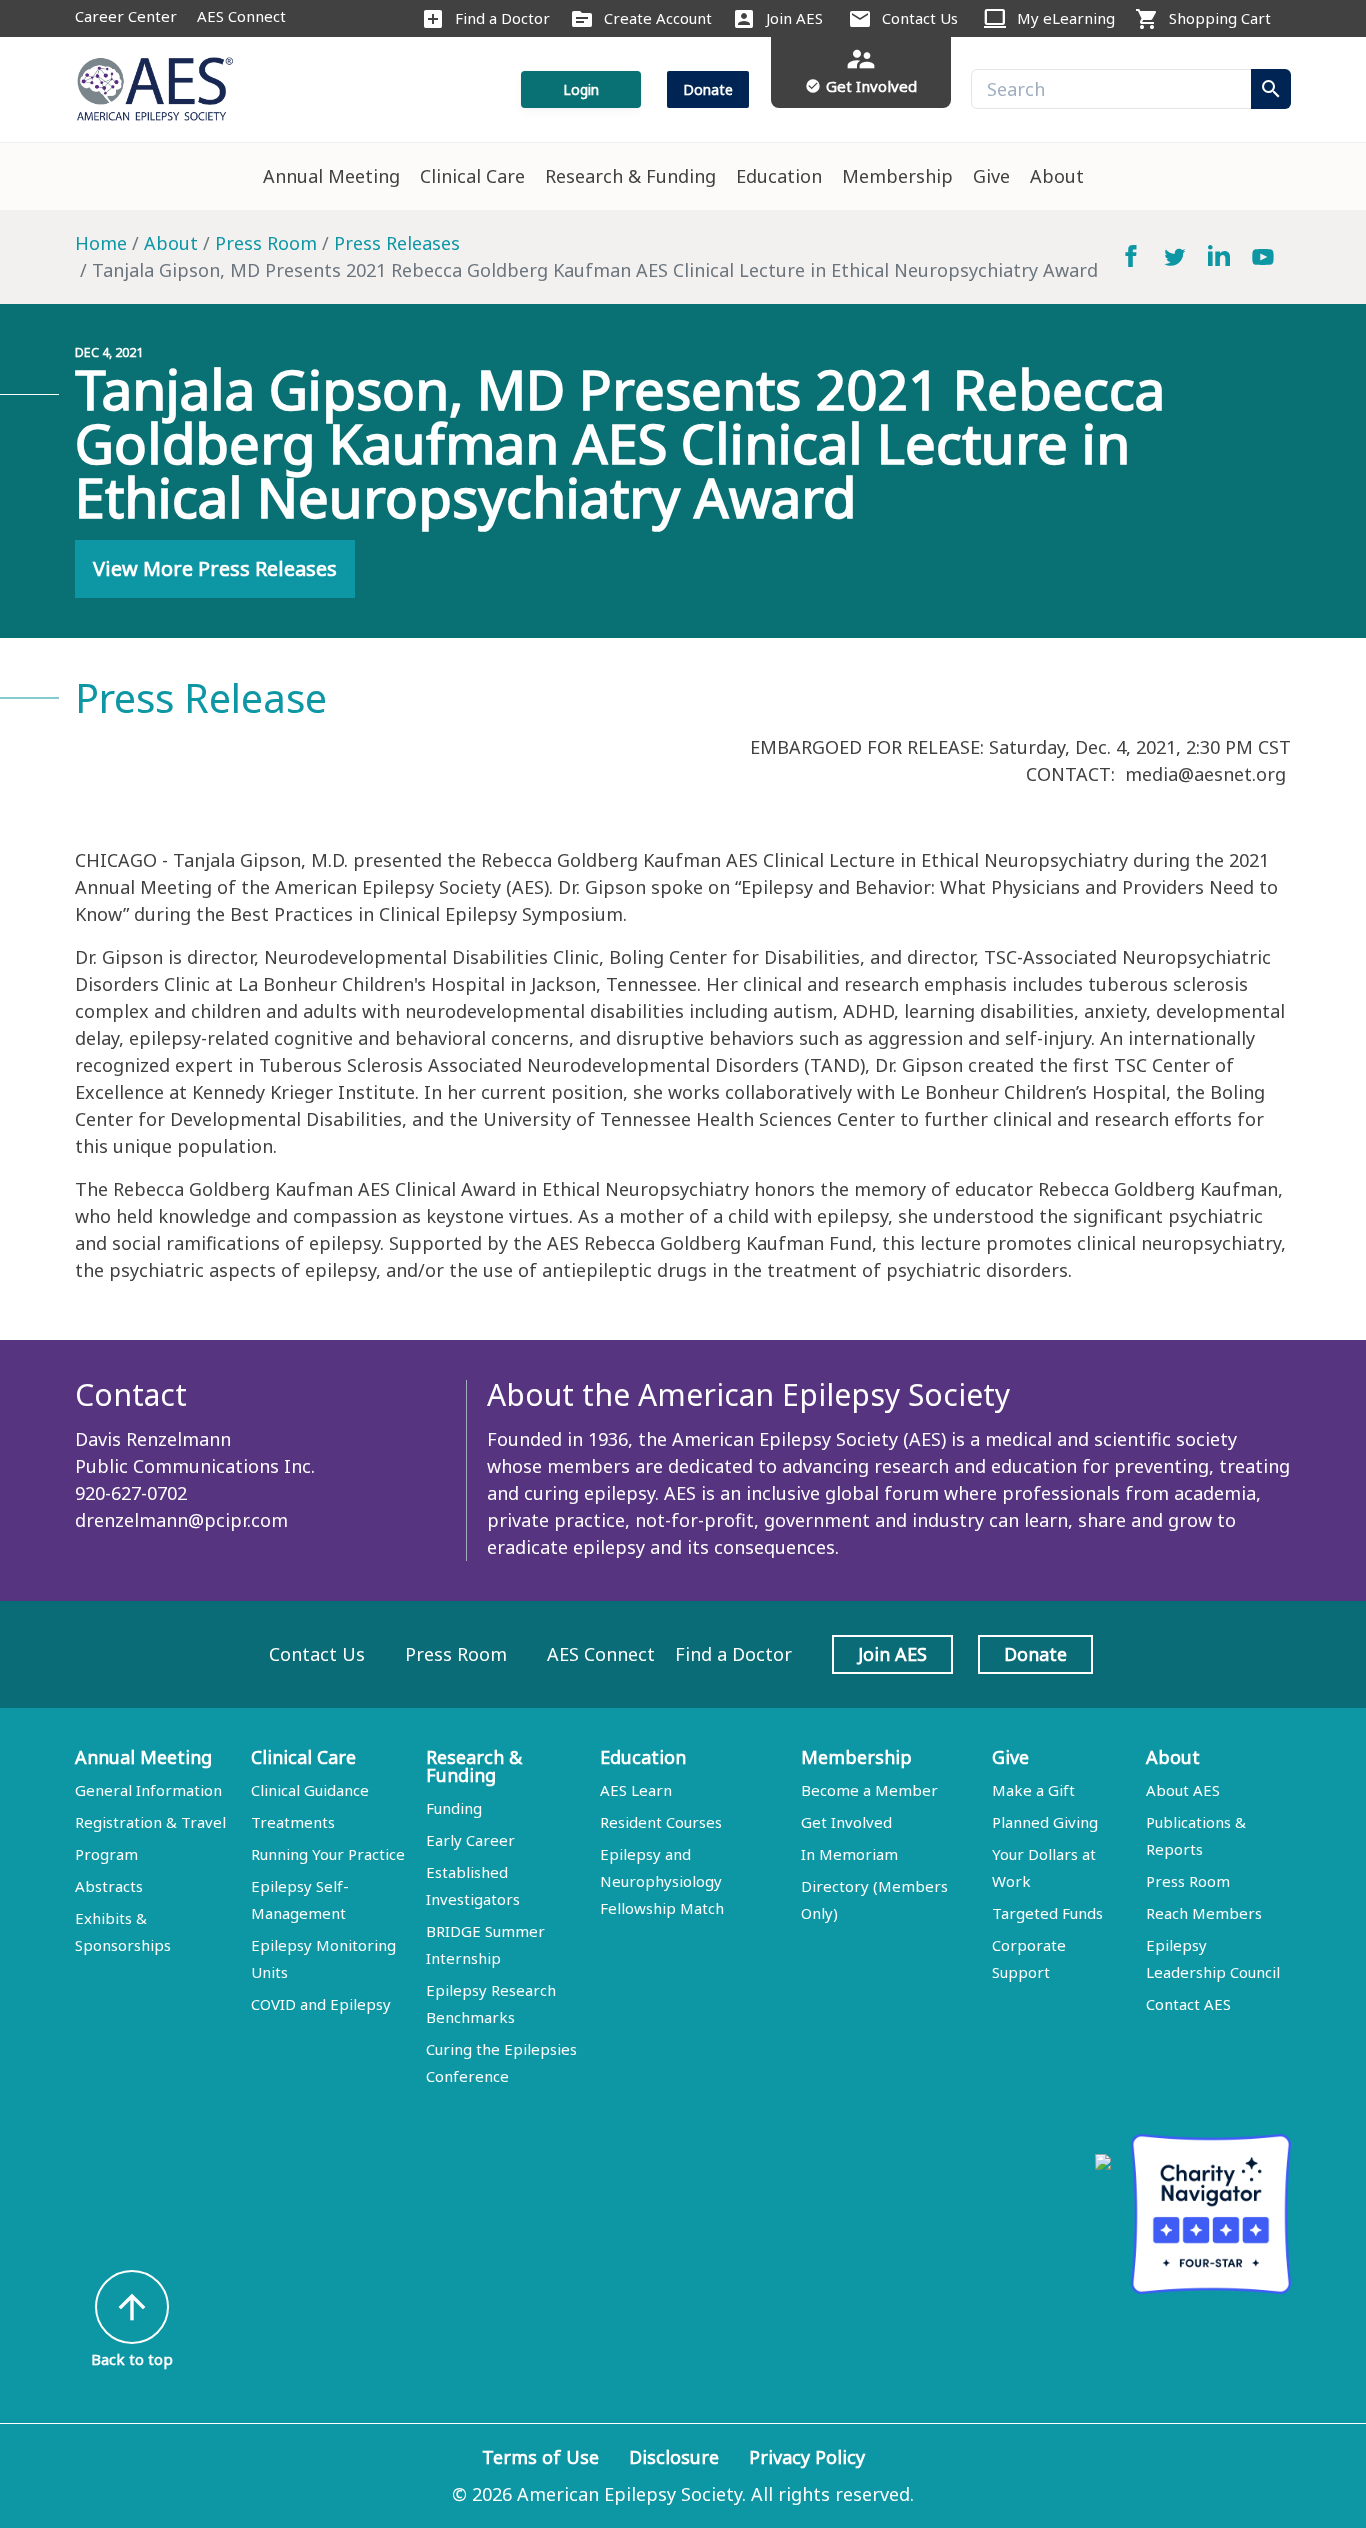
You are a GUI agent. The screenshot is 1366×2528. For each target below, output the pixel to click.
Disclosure (674, 2457)
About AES (1183, 1790)
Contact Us (920, 18)
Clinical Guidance (310, 1790)
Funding (454, 1808)
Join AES (794, 18)
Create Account (658, 18)
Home (101, 243)
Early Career (470, 1840)
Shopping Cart (1220, 18)
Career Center (126, 16)
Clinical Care (472, 176)
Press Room (266, 243)
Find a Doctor (502, 18)
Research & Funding (630, 176)
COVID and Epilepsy (321, 2004)
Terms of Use (540, 2457)
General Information (148, 1790)
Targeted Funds (1047, 1913)
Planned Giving (1045, 1822)
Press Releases (397, 243)
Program (106, 1854)
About (1057, 176)
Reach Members (1204, 1913)
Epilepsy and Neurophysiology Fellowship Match (662, 1881)
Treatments (293, 1822)
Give (991, 176)
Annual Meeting (331, 176)
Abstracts (109, 1886)
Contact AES (1188, 2004)
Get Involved (846, 1822)
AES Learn (636, 1790)
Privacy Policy (807, 2457)
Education (779, 176)
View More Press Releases (215, 568)
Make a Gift (1033, 1790)
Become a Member (869, 1790)
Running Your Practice (328, 1854)
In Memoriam (849, 1854)
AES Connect (241, 16)
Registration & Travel (150, 1822)
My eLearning (1066, 18)
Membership (897, 176)
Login (581, 89)
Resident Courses (661, 1822)
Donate (708, 89)
